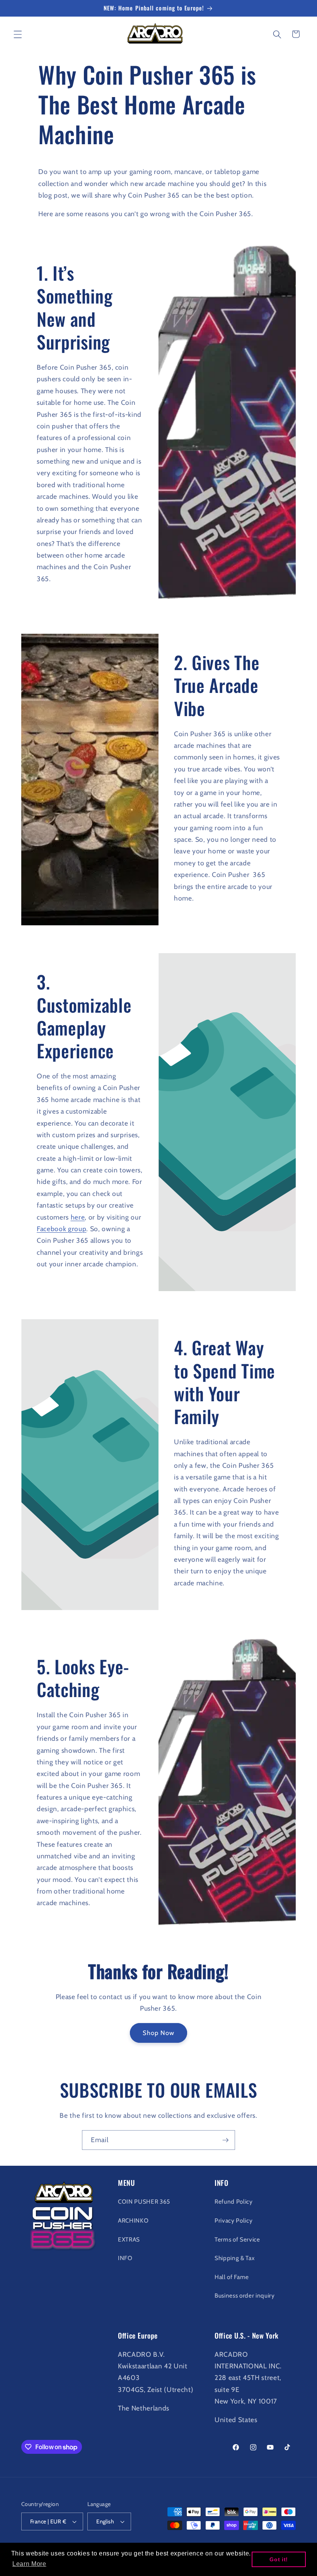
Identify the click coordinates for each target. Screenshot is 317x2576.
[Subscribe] (225, 2140)
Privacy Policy (233, 2220)
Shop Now (159, 2033)
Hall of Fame (232, 2277)
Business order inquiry (245, 2295)
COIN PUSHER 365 (144, 2202)
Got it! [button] (279, 2559)
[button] (18, 34)
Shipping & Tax (234, 2258)
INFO (125, 2258)
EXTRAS (129, 2239)
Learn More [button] (29, 2564)
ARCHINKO (133, 2220)
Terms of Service (237, 2239)
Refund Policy (234, 2202)
